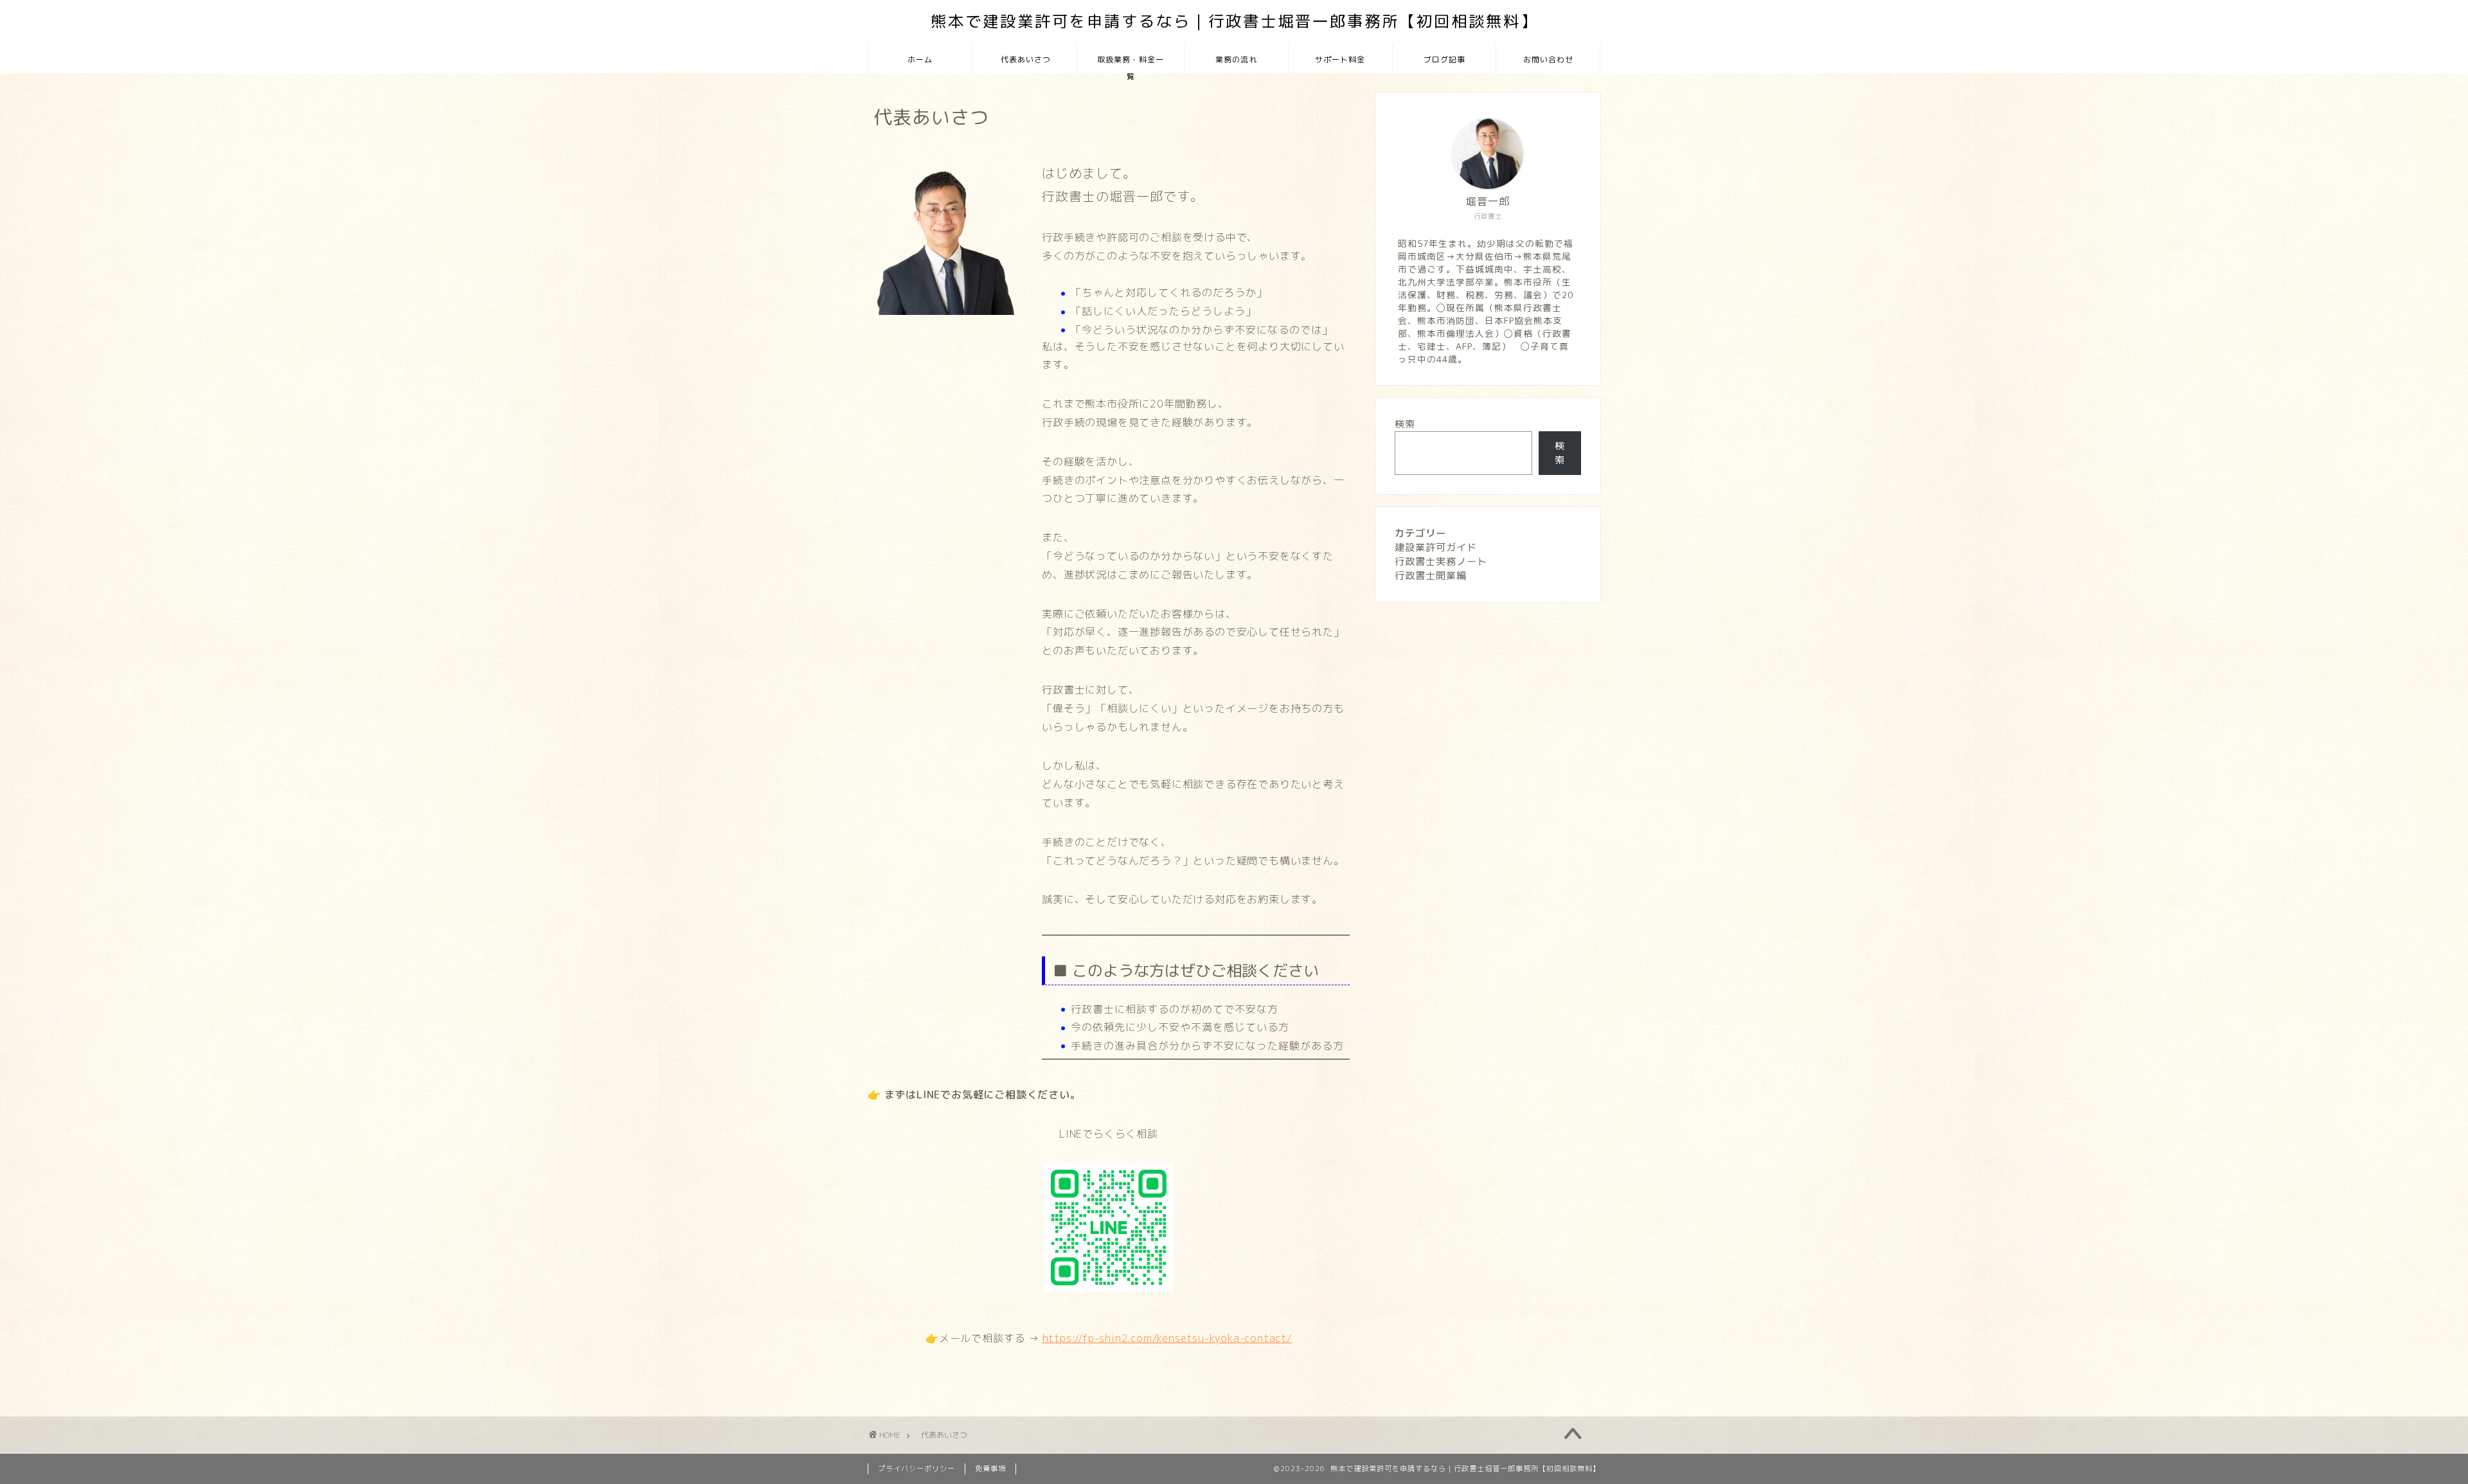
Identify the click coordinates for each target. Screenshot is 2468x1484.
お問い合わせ (1548, 59)
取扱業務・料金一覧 (1131, 64)
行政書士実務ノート (1441, 561)
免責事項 (990, 1469)
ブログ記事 (1444, 59)
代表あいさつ (1024, 59)
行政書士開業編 (1431, 576)
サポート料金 (1340, 59)
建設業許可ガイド (1436, 547)
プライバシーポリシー (917, 1469)
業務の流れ (1236, 59)
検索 (1405, 424)
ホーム (920, 59)
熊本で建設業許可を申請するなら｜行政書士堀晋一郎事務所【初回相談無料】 (1234, 21)
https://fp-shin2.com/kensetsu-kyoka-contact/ (1167, 1338)
